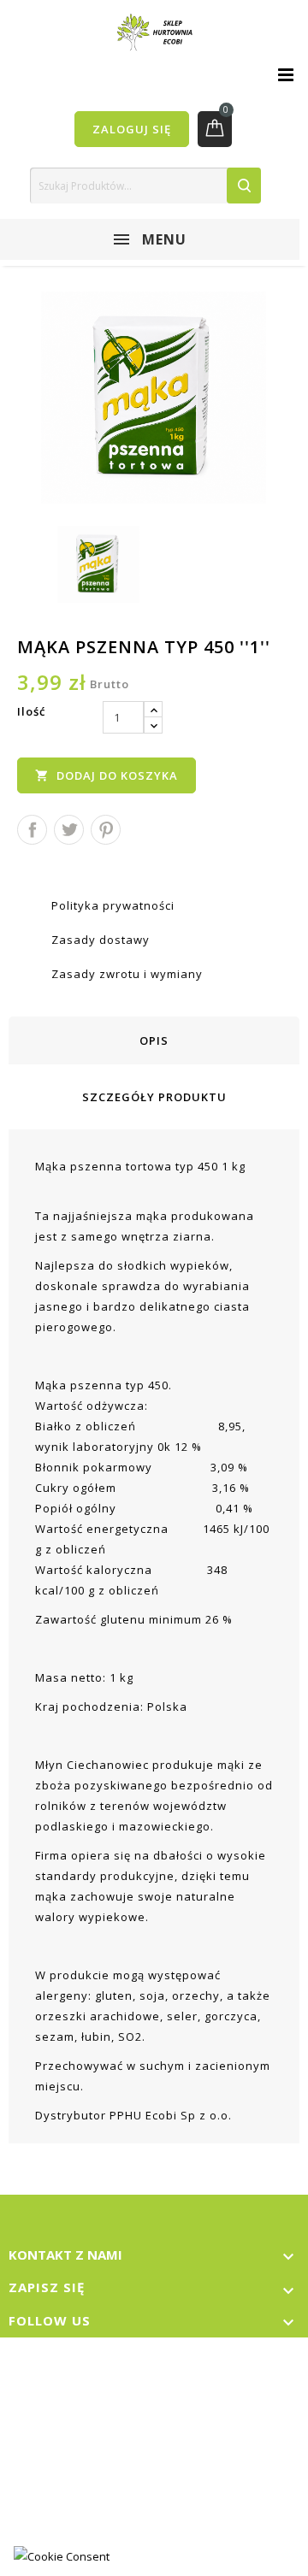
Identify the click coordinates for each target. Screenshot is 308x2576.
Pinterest (106, 830)
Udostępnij (32, 830)
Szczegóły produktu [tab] (154, 1097)
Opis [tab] (154, 1040)
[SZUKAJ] (244, 186)
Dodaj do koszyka (107, 775)
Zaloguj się (132, 129)
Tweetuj (69, 830)
